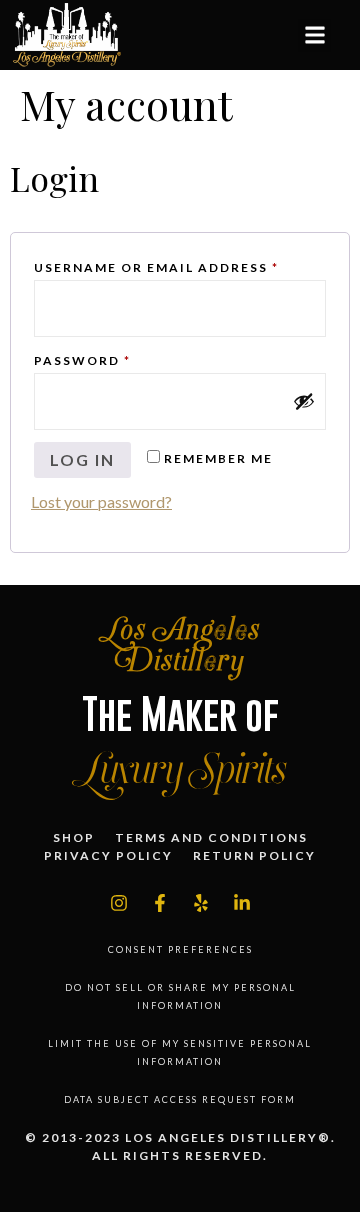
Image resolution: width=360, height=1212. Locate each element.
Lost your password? (101, 501)
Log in (82, 459)
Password (121, 358)
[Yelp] (201, 903)
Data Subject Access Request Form (180, 1099)
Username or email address (180, 265)
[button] (314, 35)
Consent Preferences (180, 949)
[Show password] (304, 401)
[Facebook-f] (160, 903)
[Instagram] (119, 903)
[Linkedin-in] (242, 903)
